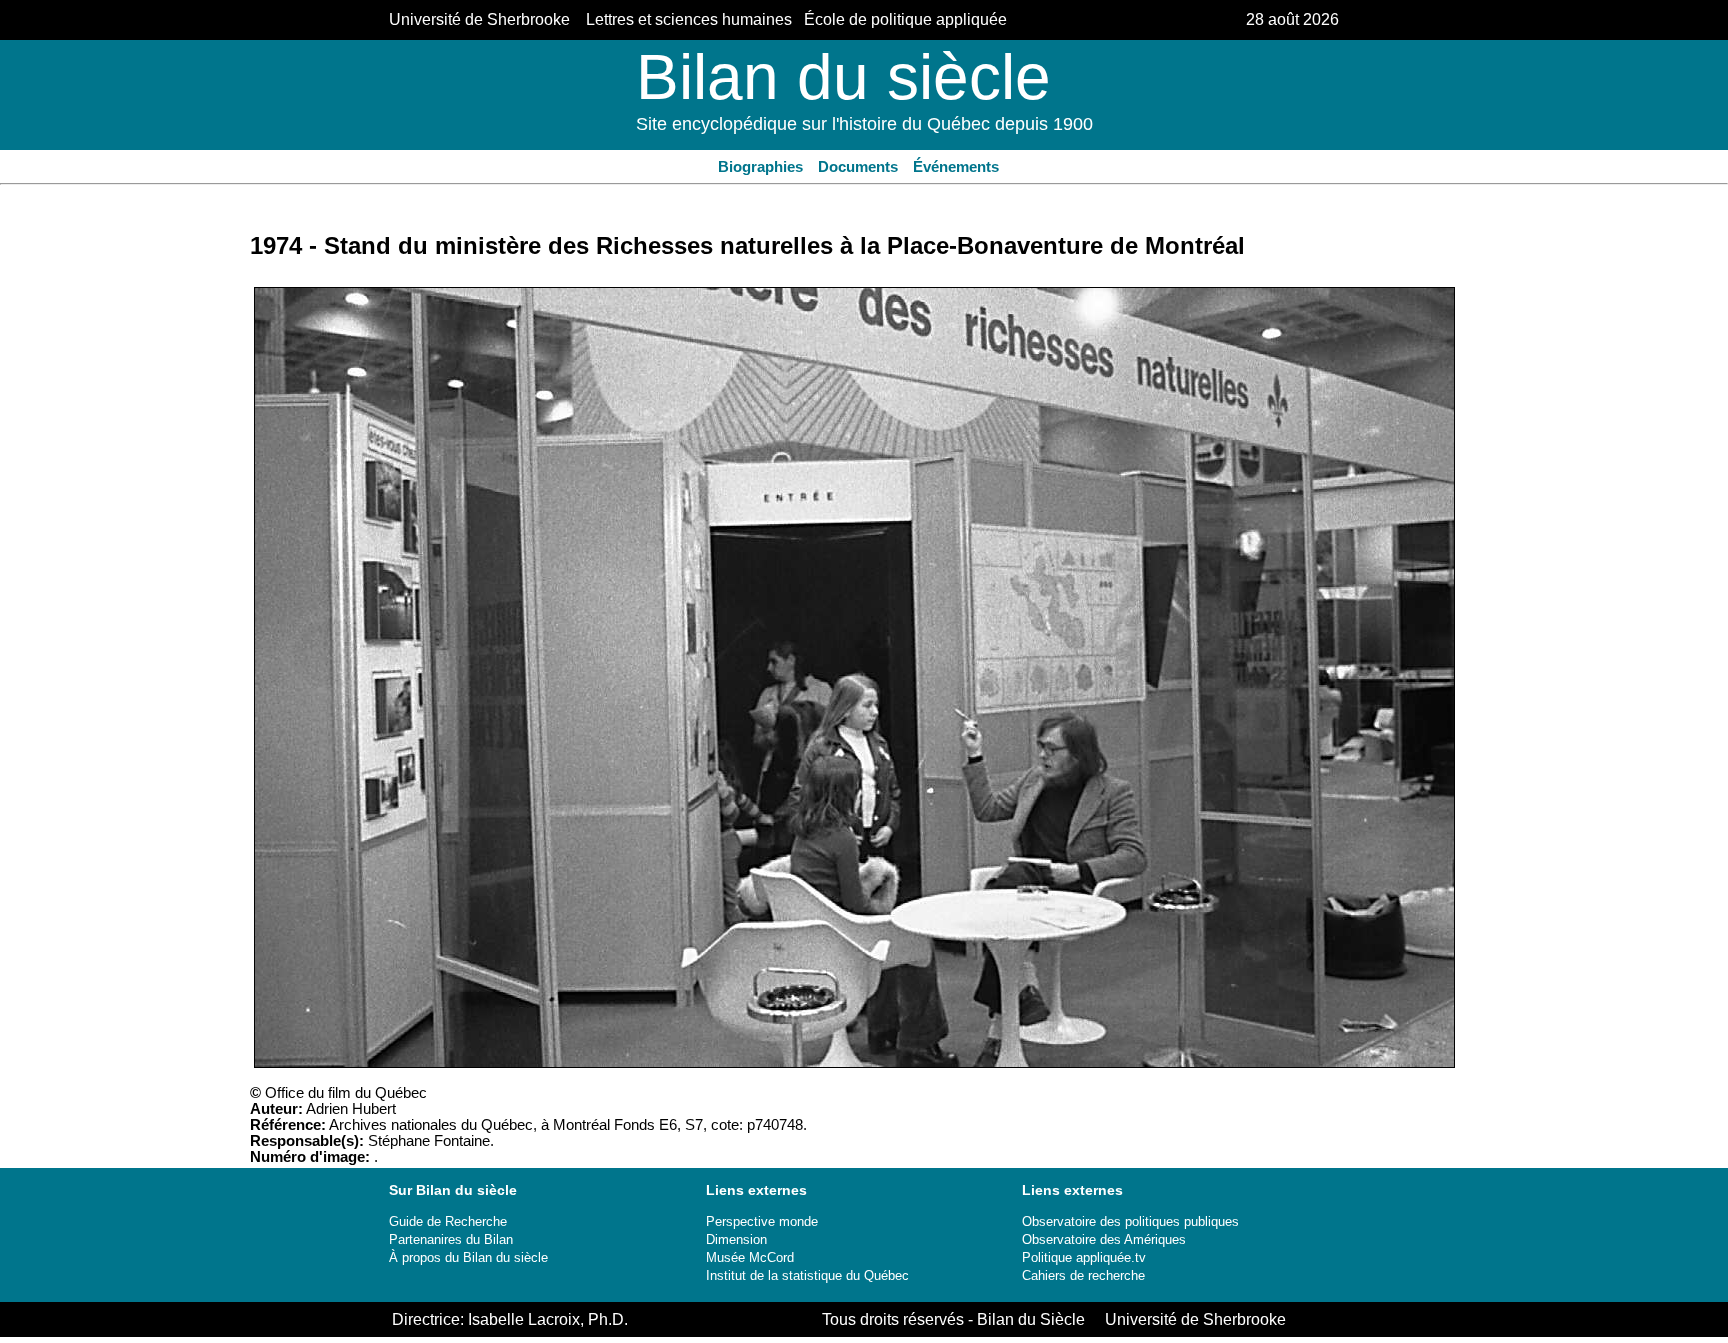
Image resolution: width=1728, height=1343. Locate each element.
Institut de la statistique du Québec (807, 1275)
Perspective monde (762, 1221)
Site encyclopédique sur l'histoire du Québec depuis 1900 (864, 124)
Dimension (736, 1239)
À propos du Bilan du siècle (468, 1257)
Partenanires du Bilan (451, 1239)
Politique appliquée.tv (1084, 1257)
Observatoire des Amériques (1104, 1239)
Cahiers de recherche (1083, 1275)
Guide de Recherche (448, 1221)
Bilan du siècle (843, 77)
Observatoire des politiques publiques (1130, 1221)
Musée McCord (750, 1257)
